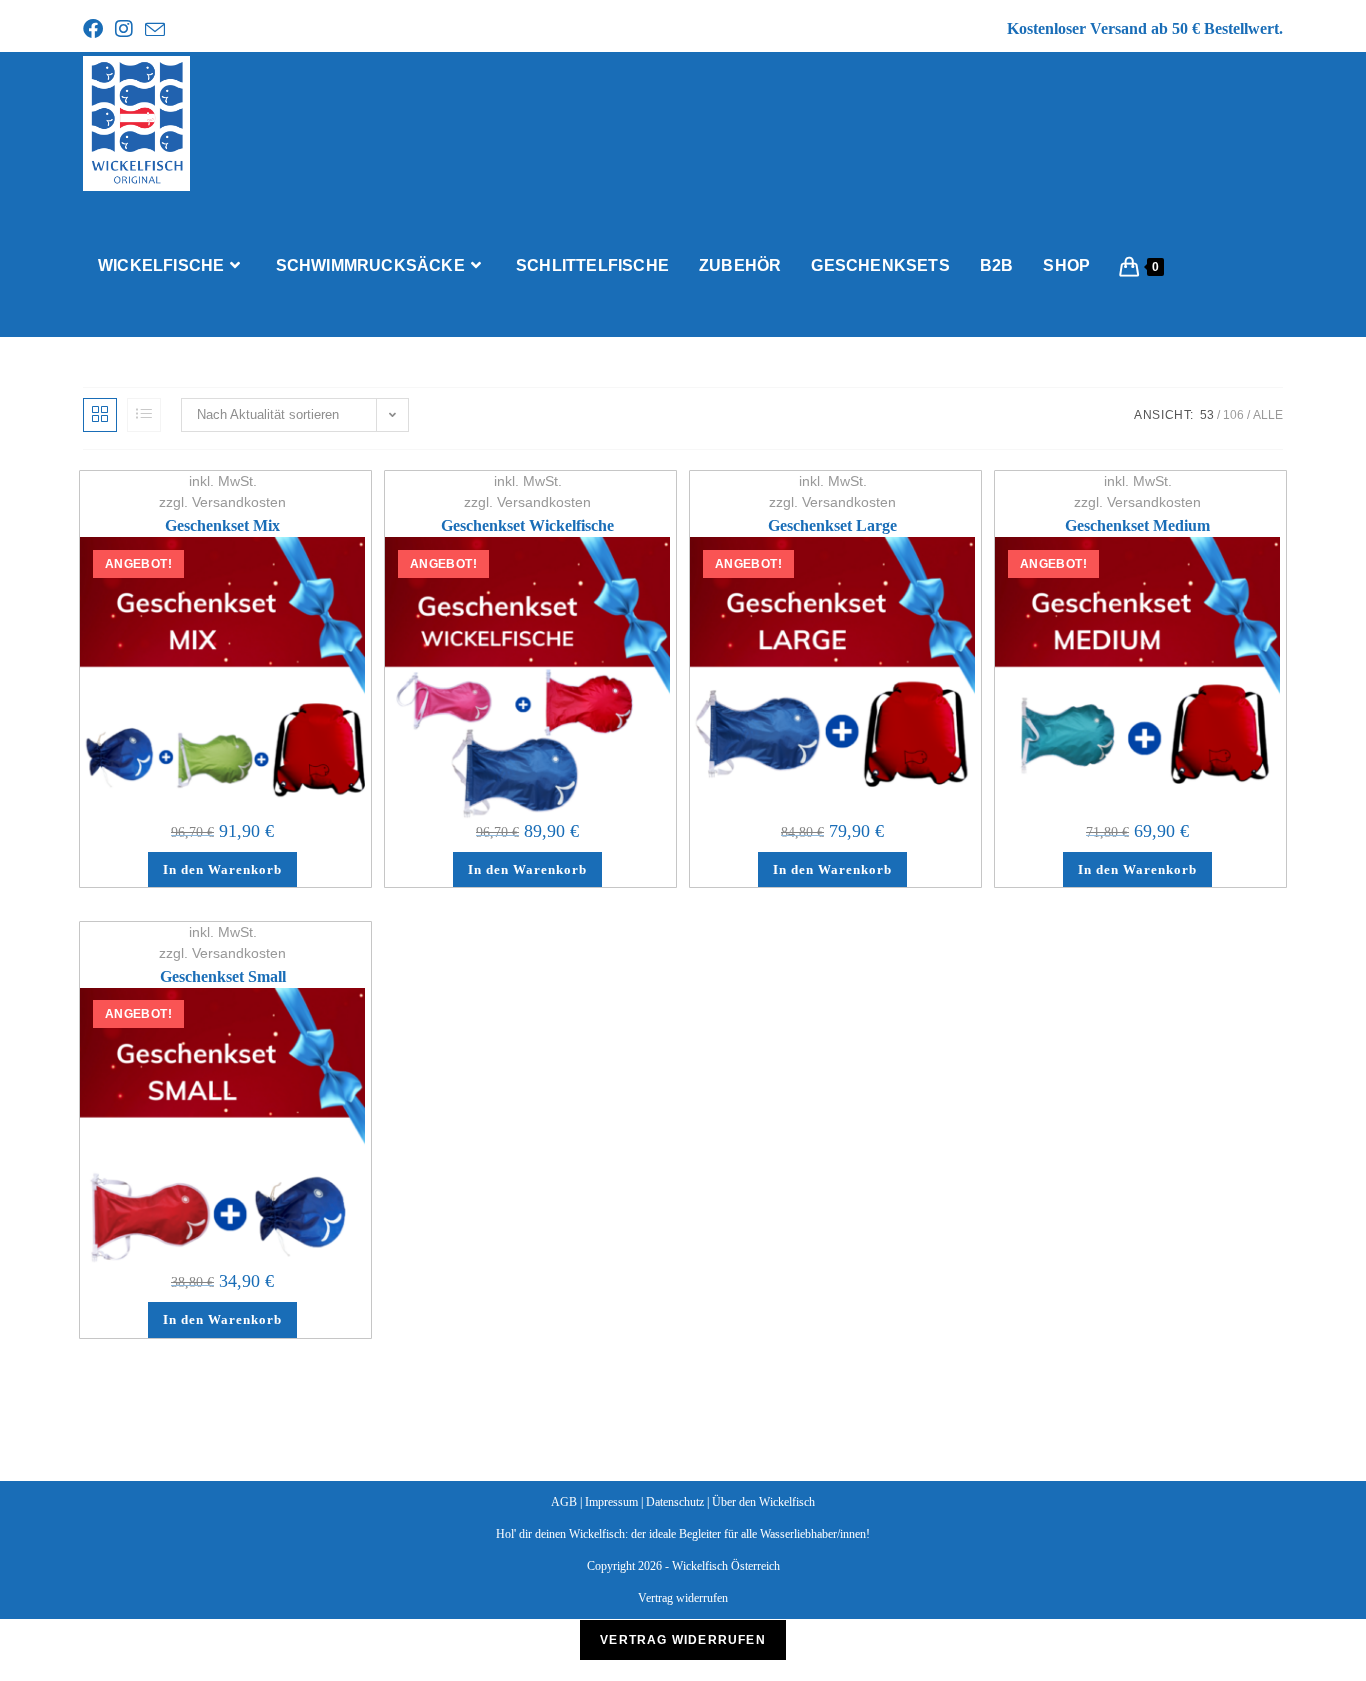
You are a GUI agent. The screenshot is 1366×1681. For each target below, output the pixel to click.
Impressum (611, 1502)
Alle (1268, 415)
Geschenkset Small (223, 976)
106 (1233, 415)
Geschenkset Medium (1137, 525)
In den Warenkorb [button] (222, 869)
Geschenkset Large (832, 525)
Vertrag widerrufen (683, 1598)
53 (1207, 415)
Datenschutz (675, 1502)
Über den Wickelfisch (763, 1502)
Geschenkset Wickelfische (527, 525)
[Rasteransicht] (100, 415)
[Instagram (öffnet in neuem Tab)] (128, 29)
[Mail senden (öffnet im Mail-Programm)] (159, 30)
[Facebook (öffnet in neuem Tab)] (98, 29)
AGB (564, 1502)
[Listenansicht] (144, 415)
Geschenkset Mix (222, 525)
